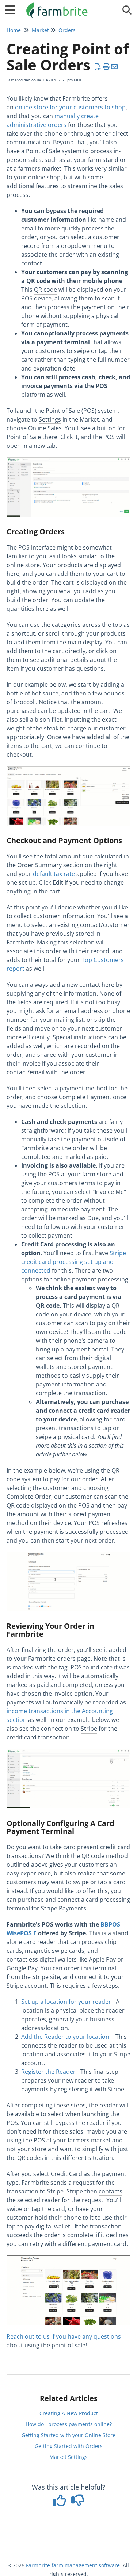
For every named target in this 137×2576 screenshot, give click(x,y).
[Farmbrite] (58, 6)
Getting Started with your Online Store (68, 2435)
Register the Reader (48, 2072)
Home (14, 30)
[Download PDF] (98, 66)
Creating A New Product (69, 2413)
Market (40, 30)
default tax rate (54, 874)
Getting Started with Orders (69, 2446)
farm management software (86, 2565)
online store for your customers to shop (70, 107)
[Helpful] (60, 2503)
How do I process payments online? (69, 2424)
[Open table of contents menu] (13, 9)
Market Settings (68, 2457)
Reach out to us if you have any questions (64, 2336)
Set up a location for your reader (66, 2002)
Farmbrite (38, 2565)
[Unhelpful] (78, 2503)
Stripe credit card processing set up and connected (74, 1262)
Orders (67, 30)
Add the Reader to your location (65, 2037)
